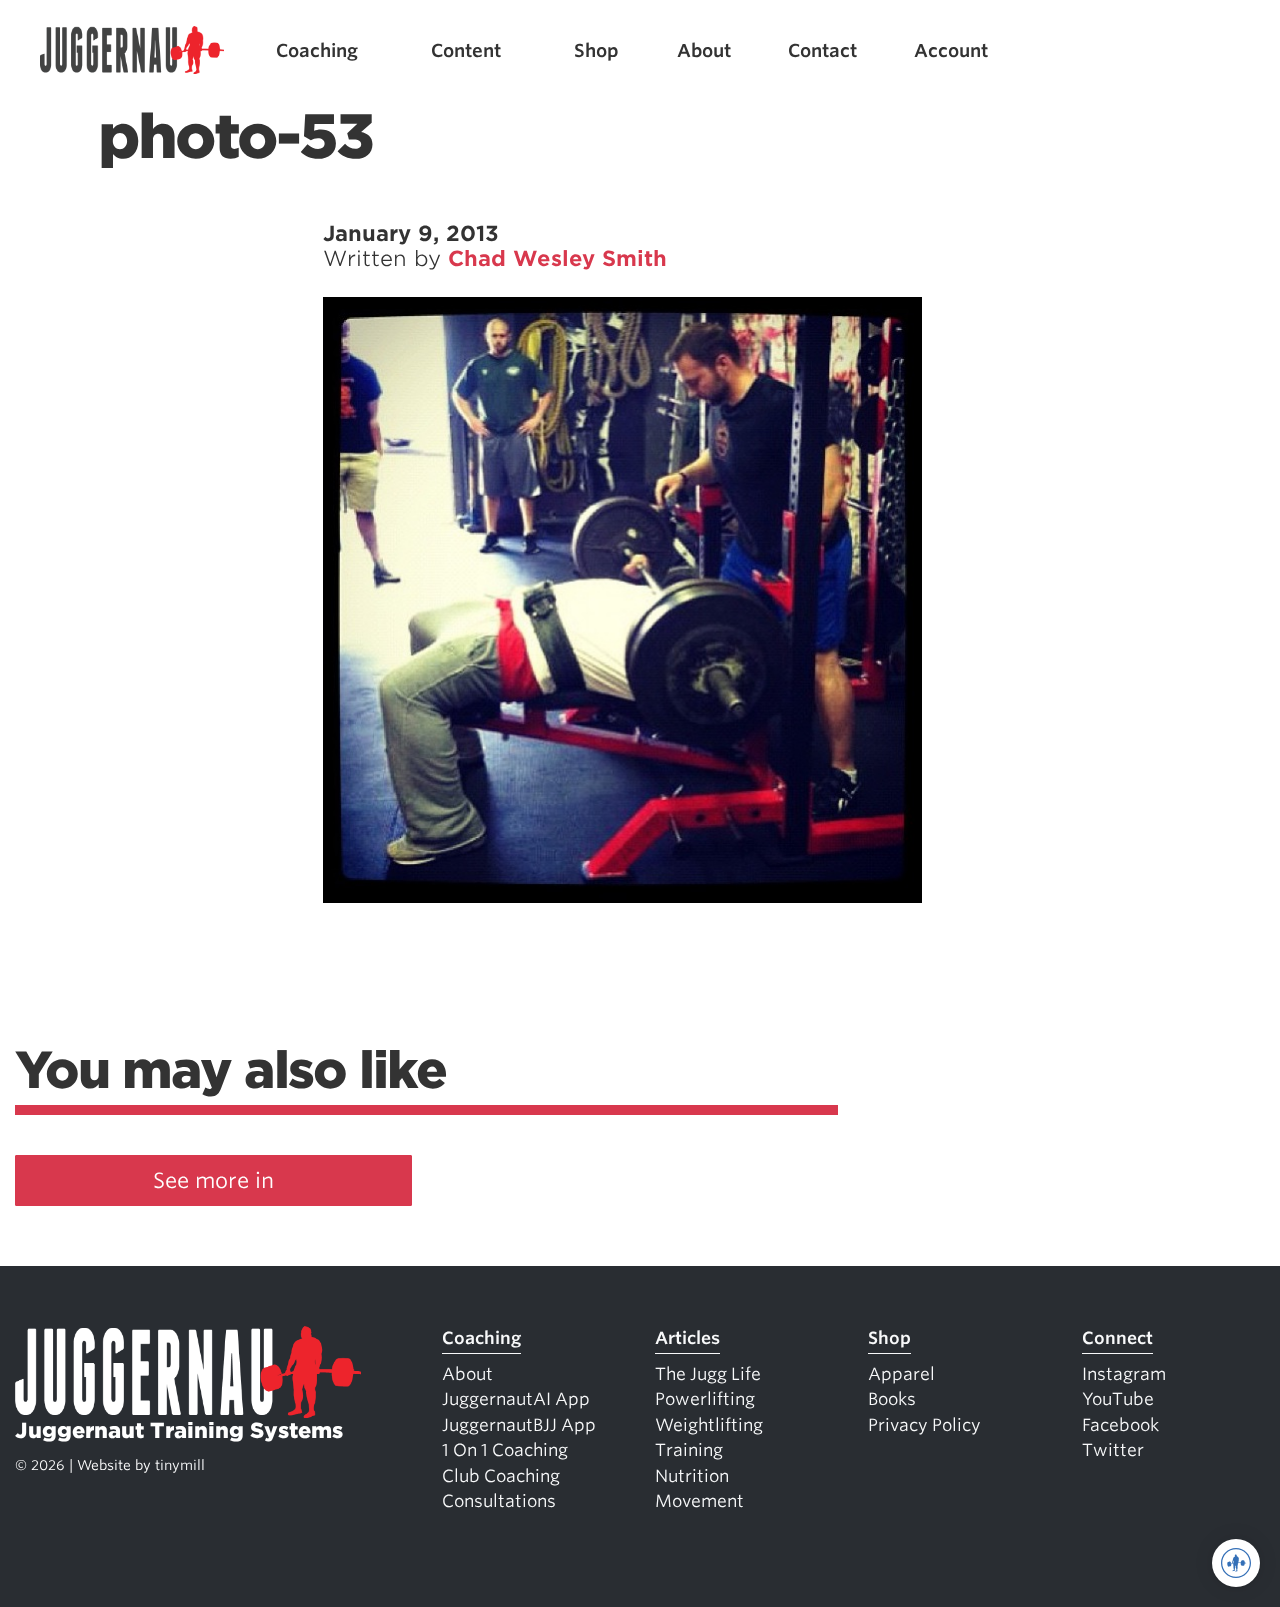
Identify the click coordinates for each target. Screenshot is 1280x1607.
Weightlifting (709, 1425)
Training (689, 1450)
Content (466, 50)
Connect (1117, 1338)
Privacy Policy (924, 1425)
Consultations (499, 1501)
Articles (687, 1338)
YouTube (1118, 1399)
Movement (699, 1501)
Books (892, 1399)
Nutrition (692, 1476)
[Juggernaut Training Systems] (132, 50)
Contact (822, 50)
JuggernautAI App (516, 1399)
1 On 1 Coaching (505, 1450)
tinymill (180, 1465)
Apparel (901, 1374)
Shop (596, 50)
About (704, 50)
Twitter (1113, 1450)
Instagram (1124, 1374)
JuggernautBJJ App (519, 1425)
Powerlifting (705, 1399)
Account (951, 50)
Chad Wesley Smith (557, 258)
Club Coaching (501, 1476)
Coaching (317, 50)
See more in (213, 1180)
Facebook (1120, 1425)
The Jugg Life (708, 1374)
